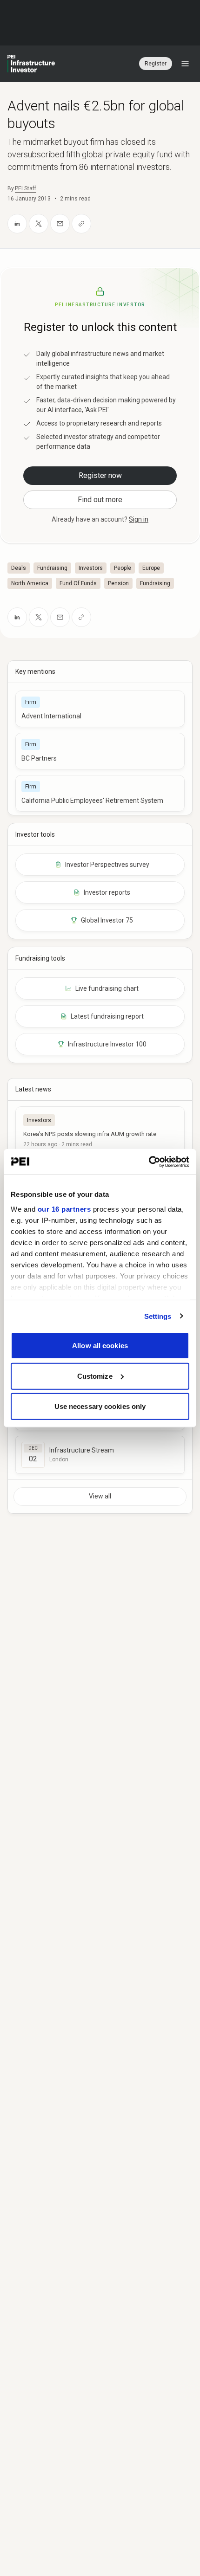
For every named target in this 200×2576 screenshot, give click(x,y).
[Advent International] (100, 709)
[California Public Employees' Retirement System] (100, 793)
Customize (95, 1376)
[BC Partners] (100, 751)
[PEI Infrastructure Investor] (31, 64)
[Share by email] (60, 224)
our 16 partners (64, 1209)
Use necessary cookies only (100, 1406)
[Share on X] (39, 224)
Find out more (100, 500)
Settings (158, 1316)
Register (156, 64)
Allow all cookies (100, 1346)
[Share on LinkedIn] (17, 224)
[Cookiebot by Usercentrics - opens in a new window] (149, 1162)
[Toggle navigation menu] (185, 64)
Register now (100, 475)
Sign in (139, 519)
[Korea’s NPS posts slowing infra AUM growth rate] (100, 1130)
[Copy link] (81, 224)
